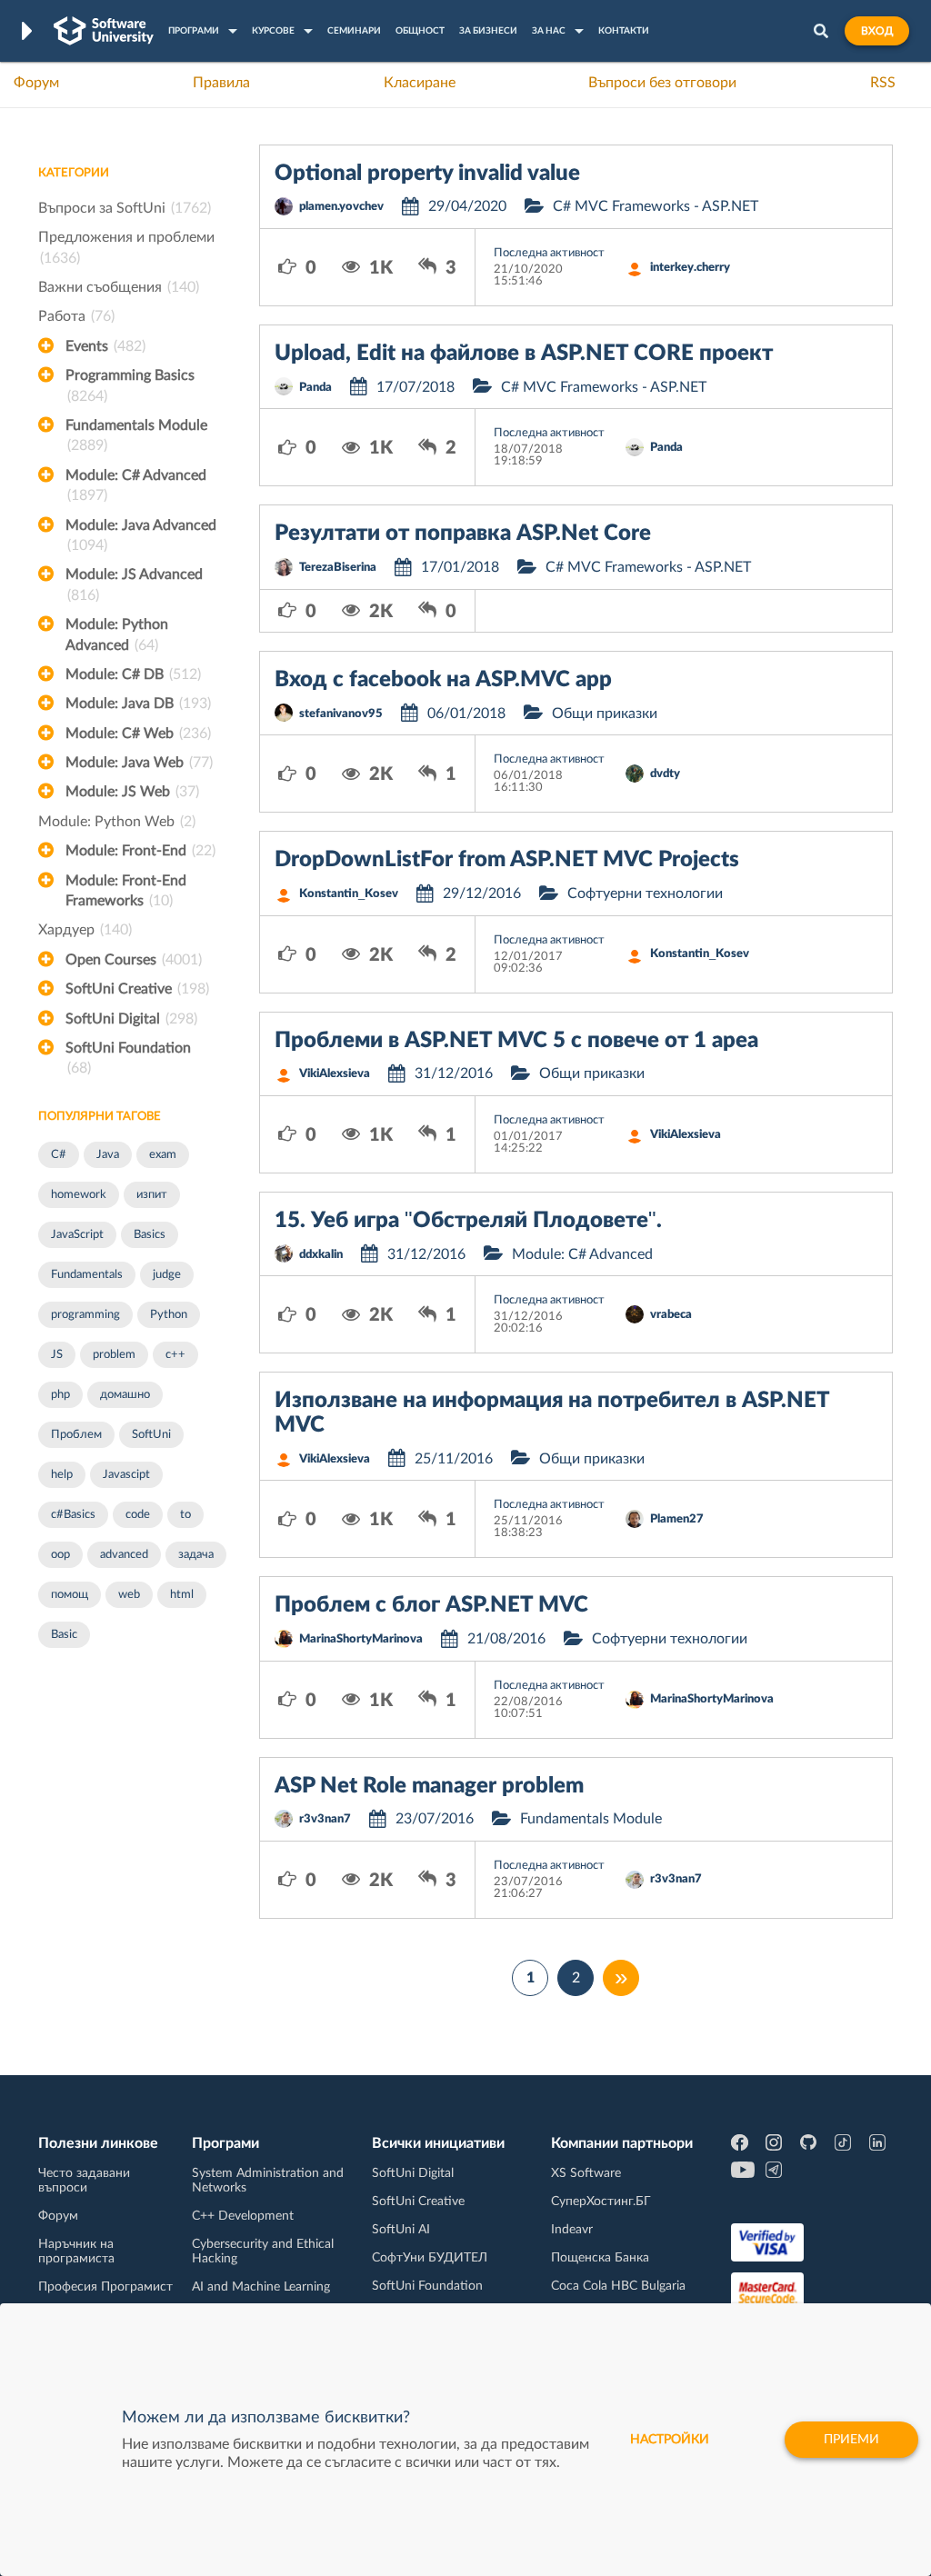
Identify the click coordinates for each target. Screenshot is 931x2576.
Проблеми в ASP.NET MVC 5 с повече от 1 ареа (516, 1041)
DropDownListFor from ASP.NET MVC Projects (507, 860)
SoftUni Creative (137, 989)
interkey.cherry (690, 268)
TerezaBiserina (338, 568)
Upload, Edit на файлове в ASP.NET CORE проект (524, 354)
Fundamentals (87, 1275)
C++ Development (243, 2216)
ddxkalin (321, 1255)
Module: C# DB (133, 674)
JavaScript (77, 1235)
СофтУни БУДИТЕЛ (430, 2258)
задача (196, 1555)
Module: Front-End (140, 851)
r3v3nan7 (325, 1819)
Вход (877, 31)
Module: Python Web (117, 822)
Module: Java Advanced (141, 535)
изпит (152, 1195)
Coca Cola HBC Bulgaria (618, 2286)
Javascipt (126, 1475)
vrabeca (671, 1315)
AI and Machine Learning (261, 2287)
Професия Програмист (105, 2287)
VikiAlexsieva (335, 1074)
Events (105, 346)
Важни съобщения (119, 287)
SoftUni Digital (131, 1019)
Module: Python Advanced (117, 634)
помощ (70, 1595)
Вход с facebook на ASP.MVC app (443, 680)
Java (108, 1155)
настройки (670, 2440)
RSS (883, 83)
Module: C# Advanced (136, 485)
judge (167, 1275)
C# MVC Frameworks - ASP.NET (656, 206)
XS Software (586, 2173)
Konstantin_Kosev (349, 894)
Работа (76, 316)
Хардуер (85, 930)
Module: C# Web (138, 734)
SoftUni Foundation (128, 1058)
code (138, 1515)
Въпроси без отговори (662, 83)
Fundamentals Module (136, 435)
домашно (125, 1395)
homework (79, 1195)
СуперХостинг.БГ (601, 2202)
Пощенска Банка (600, 2258)
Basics (150, 1235)
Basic (64, 1635)
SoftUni (151, 1435)
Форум (36, 83)
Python (169, 1315)
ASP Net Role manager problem (429, 1786)
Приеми (851, 2440)
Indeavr (572, 2230)
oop (60, 1555)
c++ (175, 1355)
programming (85, 1315)
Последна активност (549, 253)
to (185, 1515)
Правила (221, 83)
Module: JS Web (132, 792)
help (62, 1475)
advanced (124, 1555)
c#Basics (73, 1515)
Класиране (420, 83)
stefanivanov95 (341, 714)
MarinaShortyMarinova (361, 1639)
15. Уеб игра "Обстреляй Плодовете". (468, 1221)
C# (59, 1155)
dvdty (665, 774)
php (60, 1395)
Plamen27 (677, 1519)
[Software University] (104, 31)
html (182, 1595)
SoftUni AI (401, 2230)
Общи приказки (605, 714)
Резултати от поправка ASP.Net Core (463, 534)
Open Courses (134, 960)
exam (163, 1155)
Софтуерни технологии (645, 894)
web (129, 1595)
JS (57, 1355)
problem (114, 1355)
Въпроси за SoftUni (125, 208)
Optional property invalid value (427, 174)
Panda (315, 388)
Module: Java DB (138, 704)
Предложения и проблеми (126, 247)
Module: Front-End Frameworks (126, 891)
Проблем (76, 1435)
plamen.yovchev (341, 207)
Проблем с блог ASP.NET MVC (431, 1605)
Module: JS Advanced (134, 584)
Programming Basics (130, 385)
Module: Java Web (139, 763)
